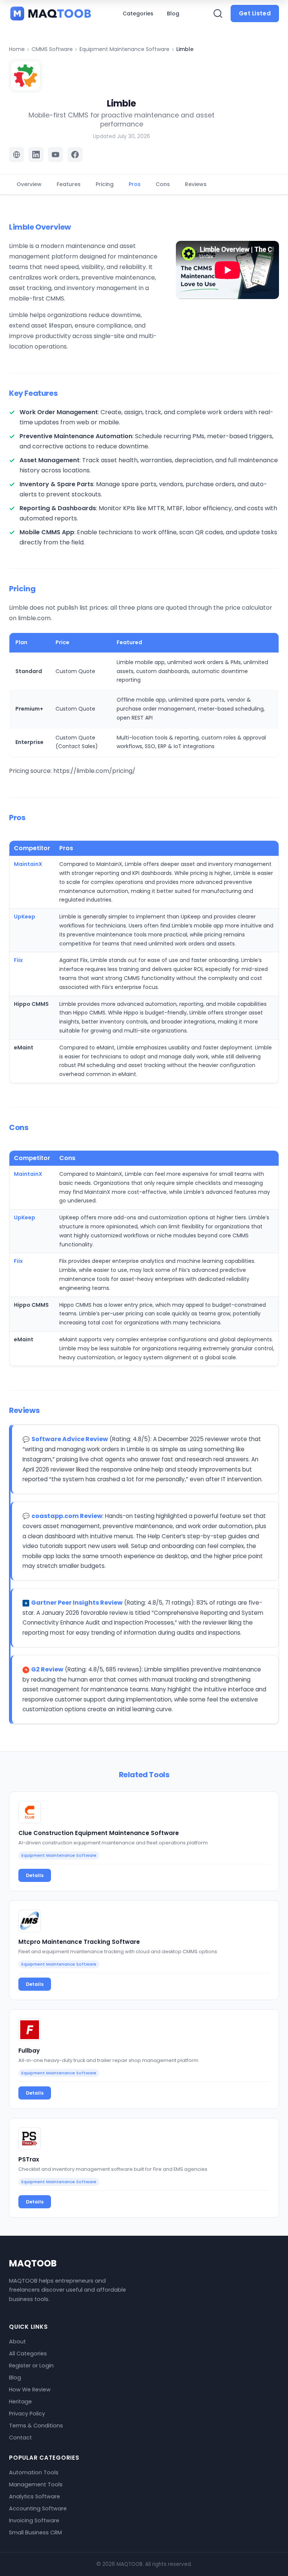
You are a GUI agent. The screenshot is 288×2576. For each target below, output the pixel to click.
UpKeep (25, 917)
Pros (135, 184)
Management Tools (36, 2484)
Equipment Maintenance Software (124, 49)
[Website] (16, 155)
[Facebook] (75, 155)
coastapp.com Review (67, 1516)
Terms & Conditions (36, 2426)
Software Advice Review (70, 1439)
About (17, 2342)
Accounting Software (38, 2508)
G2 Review (47, 1669)
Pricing (105, 184)
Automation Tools (34, 2472)
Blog (173, 14)
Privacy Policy (27, 2414)
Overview (29, 184)
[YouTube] (55, 155)
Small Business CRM (35, 2532)
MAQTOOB (33, 2263)
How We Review (30, 2390)
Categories (138, 14)
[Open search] (218, 14)
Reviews (196, 184)
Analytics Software (34, 2496)
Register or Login (31, 2366)
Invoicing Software (34, 2520)
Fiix (18, 960)
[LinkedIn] (36, 155)
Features (69, 184)
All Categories (28, 2354)
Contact (20, 2438)
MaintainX (28, 864)
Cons (163, 184)
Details (35, 1875)
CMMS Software (52, 49)
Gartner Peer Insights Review (77, 1603)
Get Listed (255, 13)
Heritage (20, 2402)
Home (17, 49)
